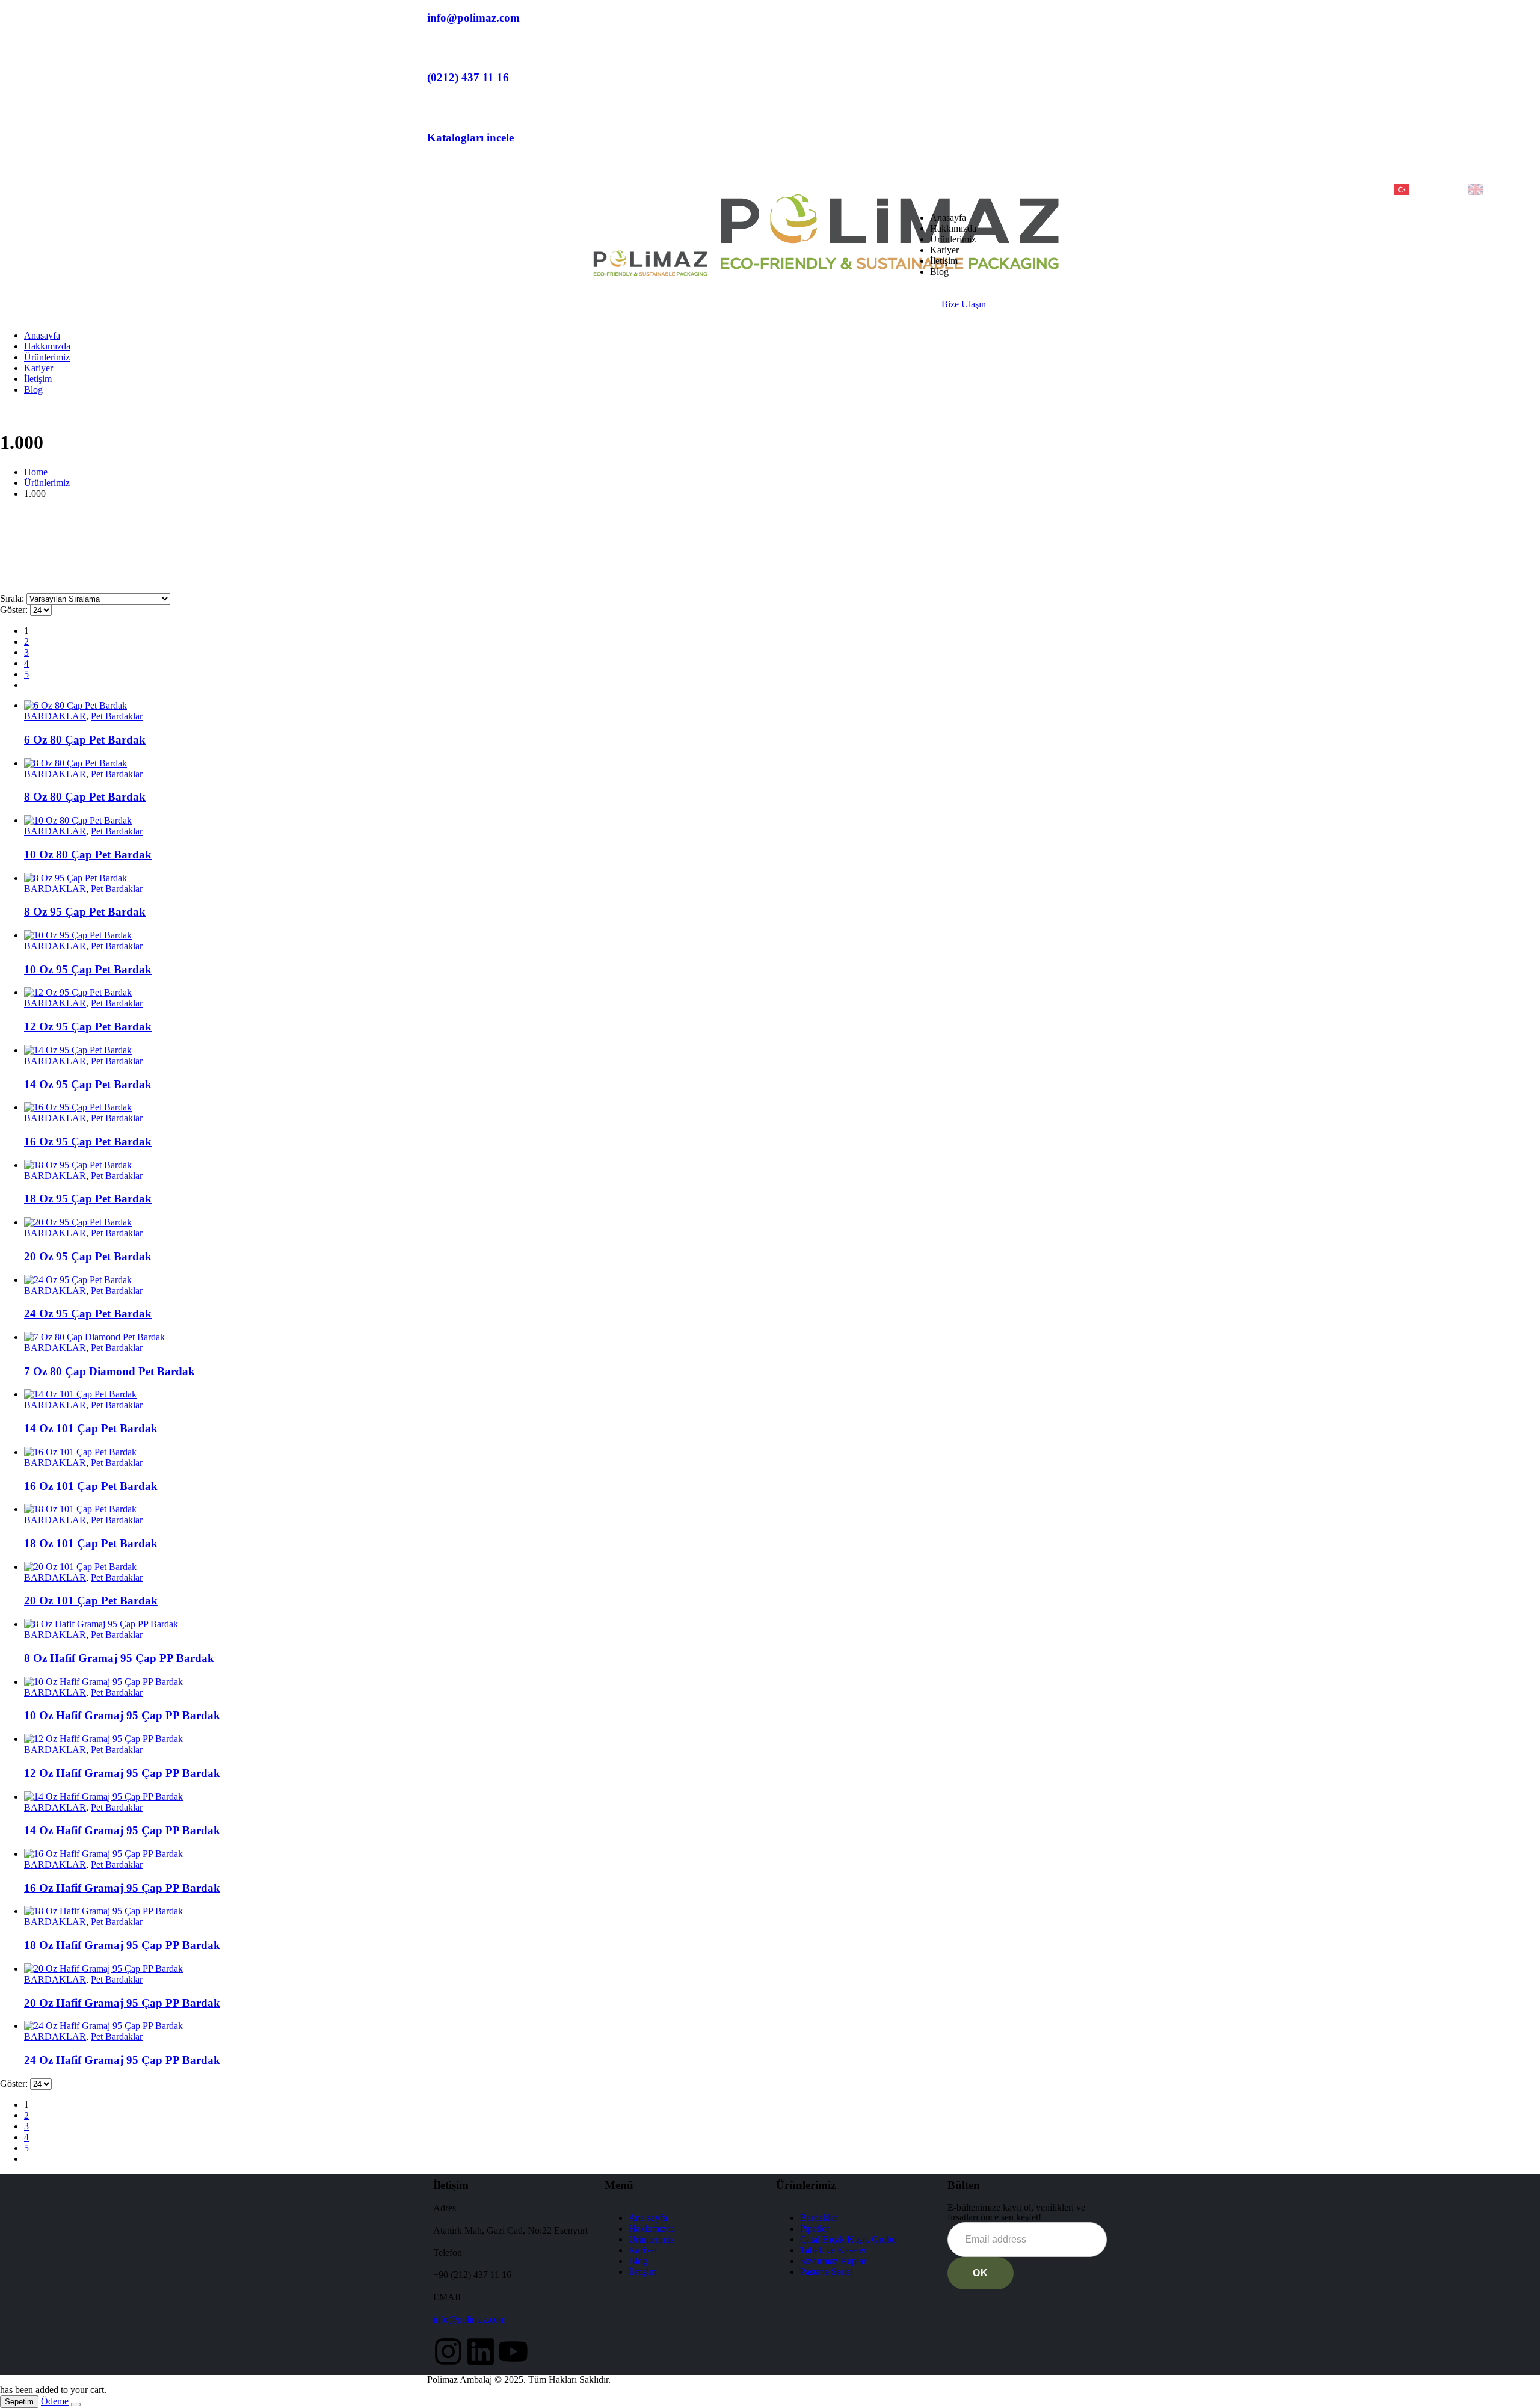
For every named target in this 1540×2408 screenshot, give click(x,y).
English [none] (1504, 188)
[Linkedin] (481, 2351)
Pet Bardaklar (117, 716)
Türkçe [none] (1428, 188)
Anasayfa (948, 217)
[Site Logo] (830, 276)
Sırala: (13, 598)
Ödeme (55, 2401)
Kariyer (944, 250)
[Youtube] (513, 2351)
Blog (939, 272)
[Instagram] (448, 2351)
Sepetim (19, 2402)
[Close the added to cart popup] (76, 2404)
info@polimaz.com (470, 2319)
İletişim (944, 261)
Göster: (15, 610)
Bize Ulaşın (964, 304)
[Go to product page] (782, 706)
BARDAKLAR (55, 716)
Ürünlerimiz (953, 239)
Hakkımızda (953, 228)
